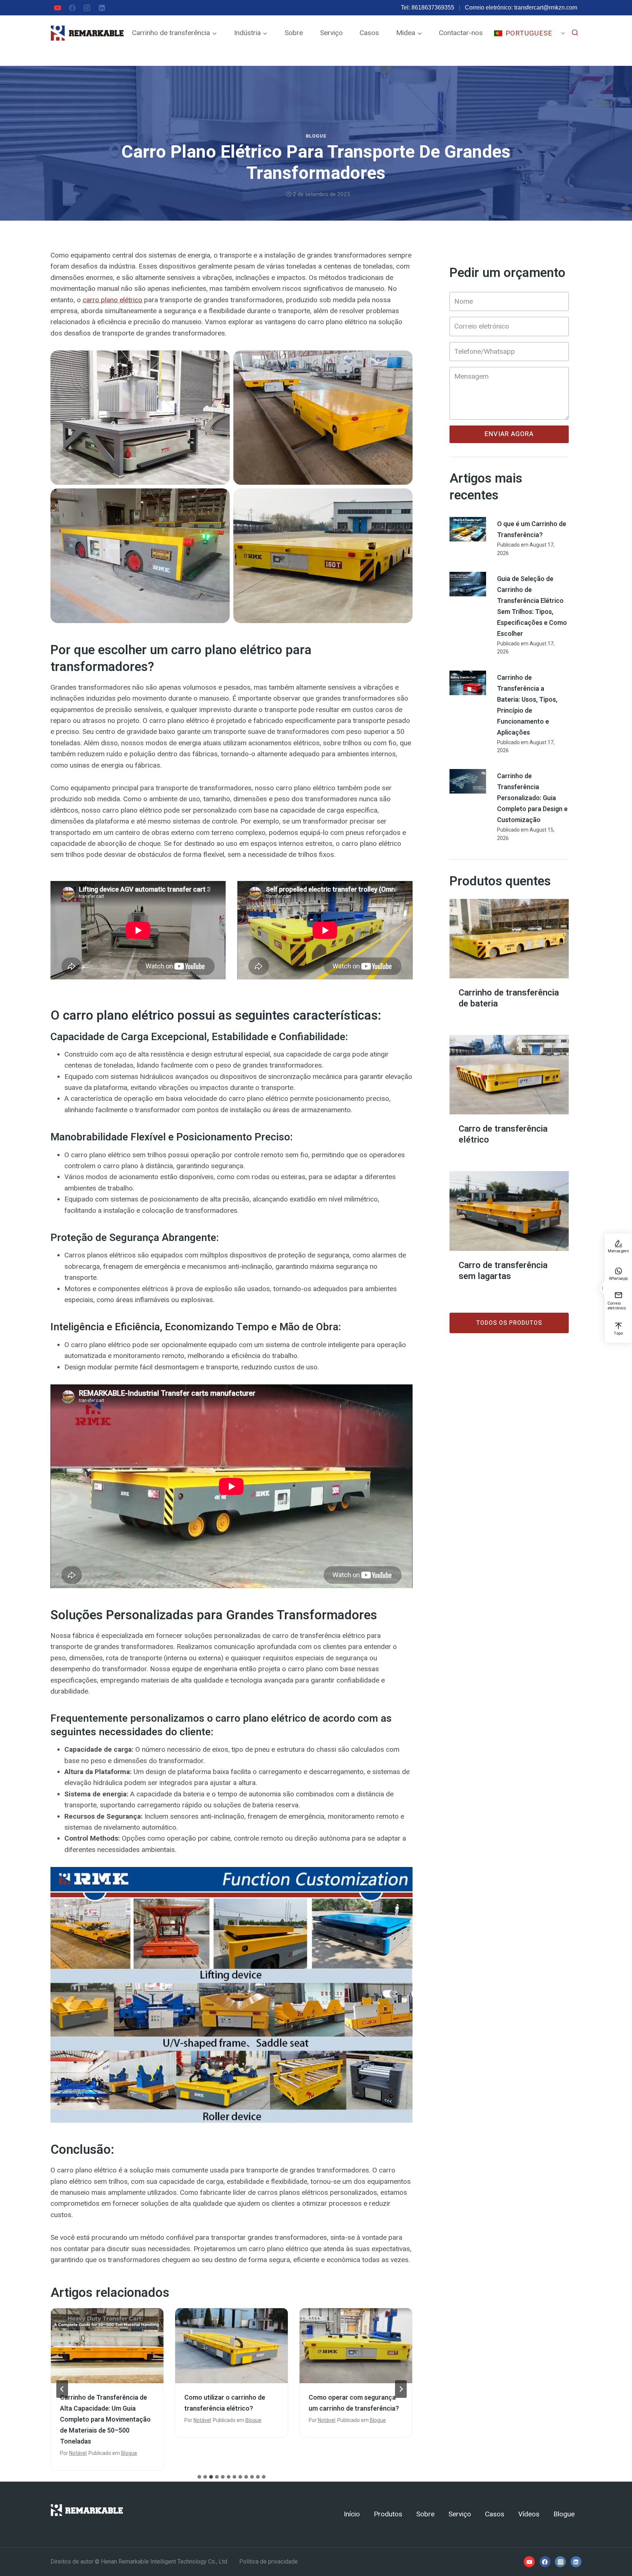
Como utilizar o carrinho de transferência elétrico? (100, 2403)
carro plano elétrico (112, 300)
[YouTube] (57, 8)
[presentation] (107, 2346)
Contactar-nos (461, 33)
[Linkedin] (102, 8)
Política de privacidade (268, 2562)
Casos (369, 33)
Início (352, 2514)
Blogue (316, 136)
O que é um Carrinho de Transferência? (532, 530)
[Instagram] (87, 8)
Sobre (294, 33)
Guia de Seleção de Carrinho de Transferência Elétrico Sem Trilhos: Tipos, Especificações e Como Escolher (532, 606)
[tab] (199, 2477)
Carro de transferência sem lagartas (503, 1271)
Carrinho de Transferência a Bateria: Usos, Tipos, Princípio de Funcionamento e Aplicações (353, 2414)
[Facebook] (72, 8)
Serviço (331, 33)
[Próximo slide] (401, 2389)
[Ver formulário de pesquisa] (575, 33)
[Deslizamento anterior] (62, 2389)
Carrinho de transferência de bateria (509, 998)
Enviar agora (509, 434)
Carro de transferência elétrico (503, 1135)
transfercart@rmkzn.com (546, 8)
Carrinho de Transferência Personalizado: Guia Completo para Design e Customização (532, 798)
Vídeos (529, 2514)
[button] (602, 1288)
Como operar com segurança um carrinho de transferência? (230, 2403)
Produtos (388, 2514)
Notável (78, 2420)
